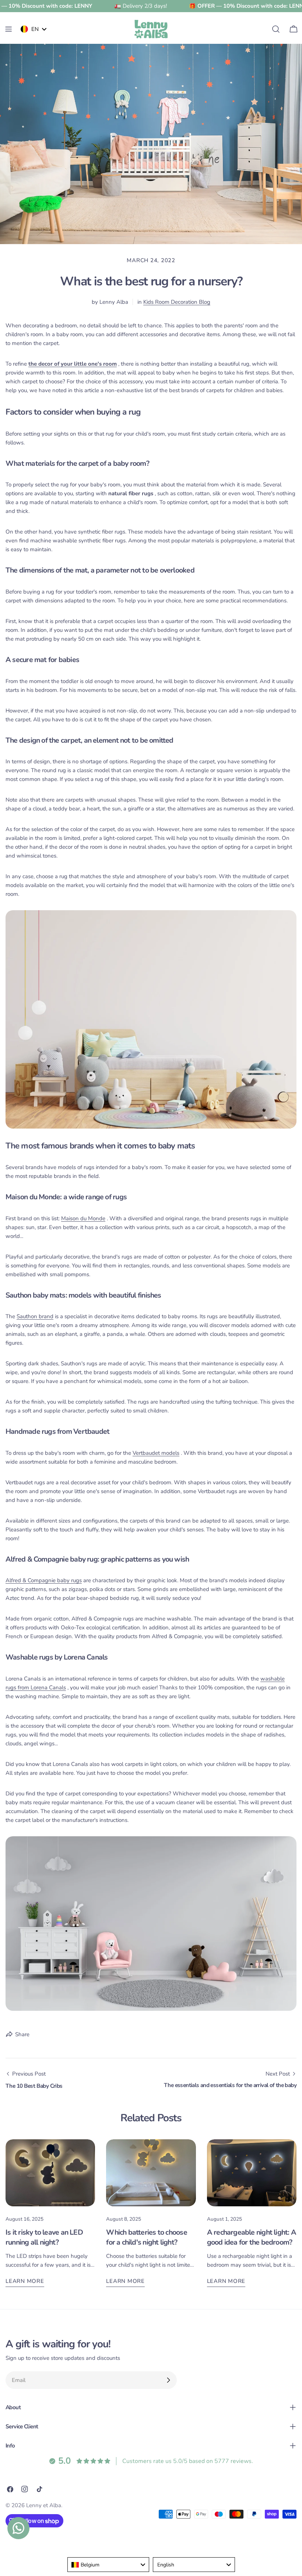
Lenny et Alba (44, 2505)
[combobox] (108, 2565)
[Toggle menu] (8, 29)
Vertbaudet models (156, 1453)
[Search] (276, 29)
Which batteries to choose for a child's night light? (146, 2237)
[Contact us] (18, 2528)
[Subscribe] (168, 2380)
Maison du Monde (83, 1218)
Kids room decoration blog (177, 302)
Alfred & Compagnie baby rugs (44, 1580)
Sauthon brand (35, 1316)
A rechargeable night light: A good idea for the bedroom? (252, 2237)
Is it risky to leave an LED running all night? (44, 2237)
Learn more (25, 2281)
